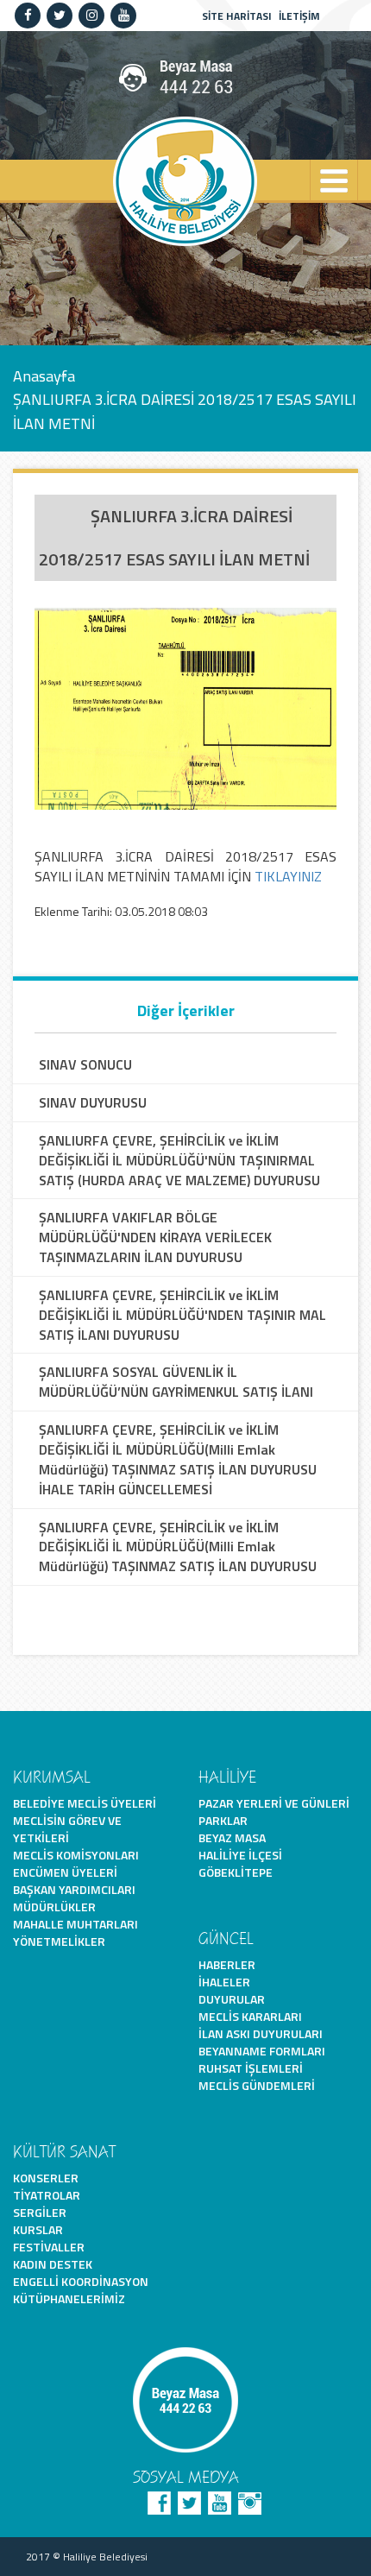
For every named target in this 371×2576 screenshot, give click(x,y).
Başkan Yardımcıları (74, 1889)
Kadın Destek (53, 2264)
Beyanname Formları (262, 2051)
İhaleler (224, 1982)
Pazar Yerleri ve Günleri (274, 1803)
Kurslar (38, 2229)
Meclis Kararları (250, 2016)
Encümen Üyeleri (65, 1872)
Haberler (227, 1964)
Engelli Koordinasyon (81, 2281)
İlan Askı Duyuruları (261, 2033)
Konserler (46, 2178)
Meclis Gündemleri (257, 2085)
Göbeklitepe (236, 1872)
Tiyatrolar (47, 2195)
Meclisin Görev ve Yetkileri (67, 1829)
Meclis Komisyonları (76, 1855)
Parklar (223, 1820)
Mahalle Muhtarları (75, 1924)
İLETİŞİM (299, 16)
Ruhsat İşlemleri (251, 2068)
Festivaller (49, 2247)
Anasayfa (44, 375)
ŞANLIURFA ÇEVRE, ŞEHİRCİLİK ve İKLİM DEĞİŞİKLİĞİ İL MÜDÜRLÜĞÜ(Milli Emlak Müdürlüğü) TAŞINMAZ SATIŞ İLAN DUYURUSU (178, 1547)
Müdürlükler (54, 1907)
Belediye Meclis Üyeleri (85, 1803)
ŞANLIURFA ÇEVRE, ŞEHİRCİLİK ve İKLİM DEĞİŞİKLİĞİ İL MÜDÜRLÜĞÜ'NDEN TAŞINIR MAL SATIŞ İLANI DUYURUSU (182, 1315)
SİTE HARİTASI (237, 16)
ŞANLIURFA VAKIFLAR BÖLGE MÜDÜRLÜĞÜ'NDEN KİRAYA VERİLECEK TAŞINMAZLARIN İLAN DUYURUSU (155, 1237)
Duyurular (232, 1999)
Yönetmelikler (59, 1941)
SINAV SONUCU (85, 1065)
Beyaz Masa (232, 1837)
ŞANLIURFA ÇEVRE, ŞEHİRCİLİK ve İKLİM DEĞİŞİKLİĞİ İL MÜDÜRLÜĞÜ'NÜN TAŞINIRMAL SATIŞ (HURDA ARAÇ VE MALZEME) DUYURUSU (179, 1161)
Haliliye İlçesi (240, 1855)
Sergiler (40, 2212)
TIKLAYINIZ (288, 876)
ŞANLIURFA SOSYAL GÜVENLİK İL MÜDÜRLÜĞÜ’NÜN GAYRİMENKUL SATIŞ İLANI (176, 1382)
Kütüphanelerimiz (69, 2298)
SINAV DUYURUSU (93, 1103)
